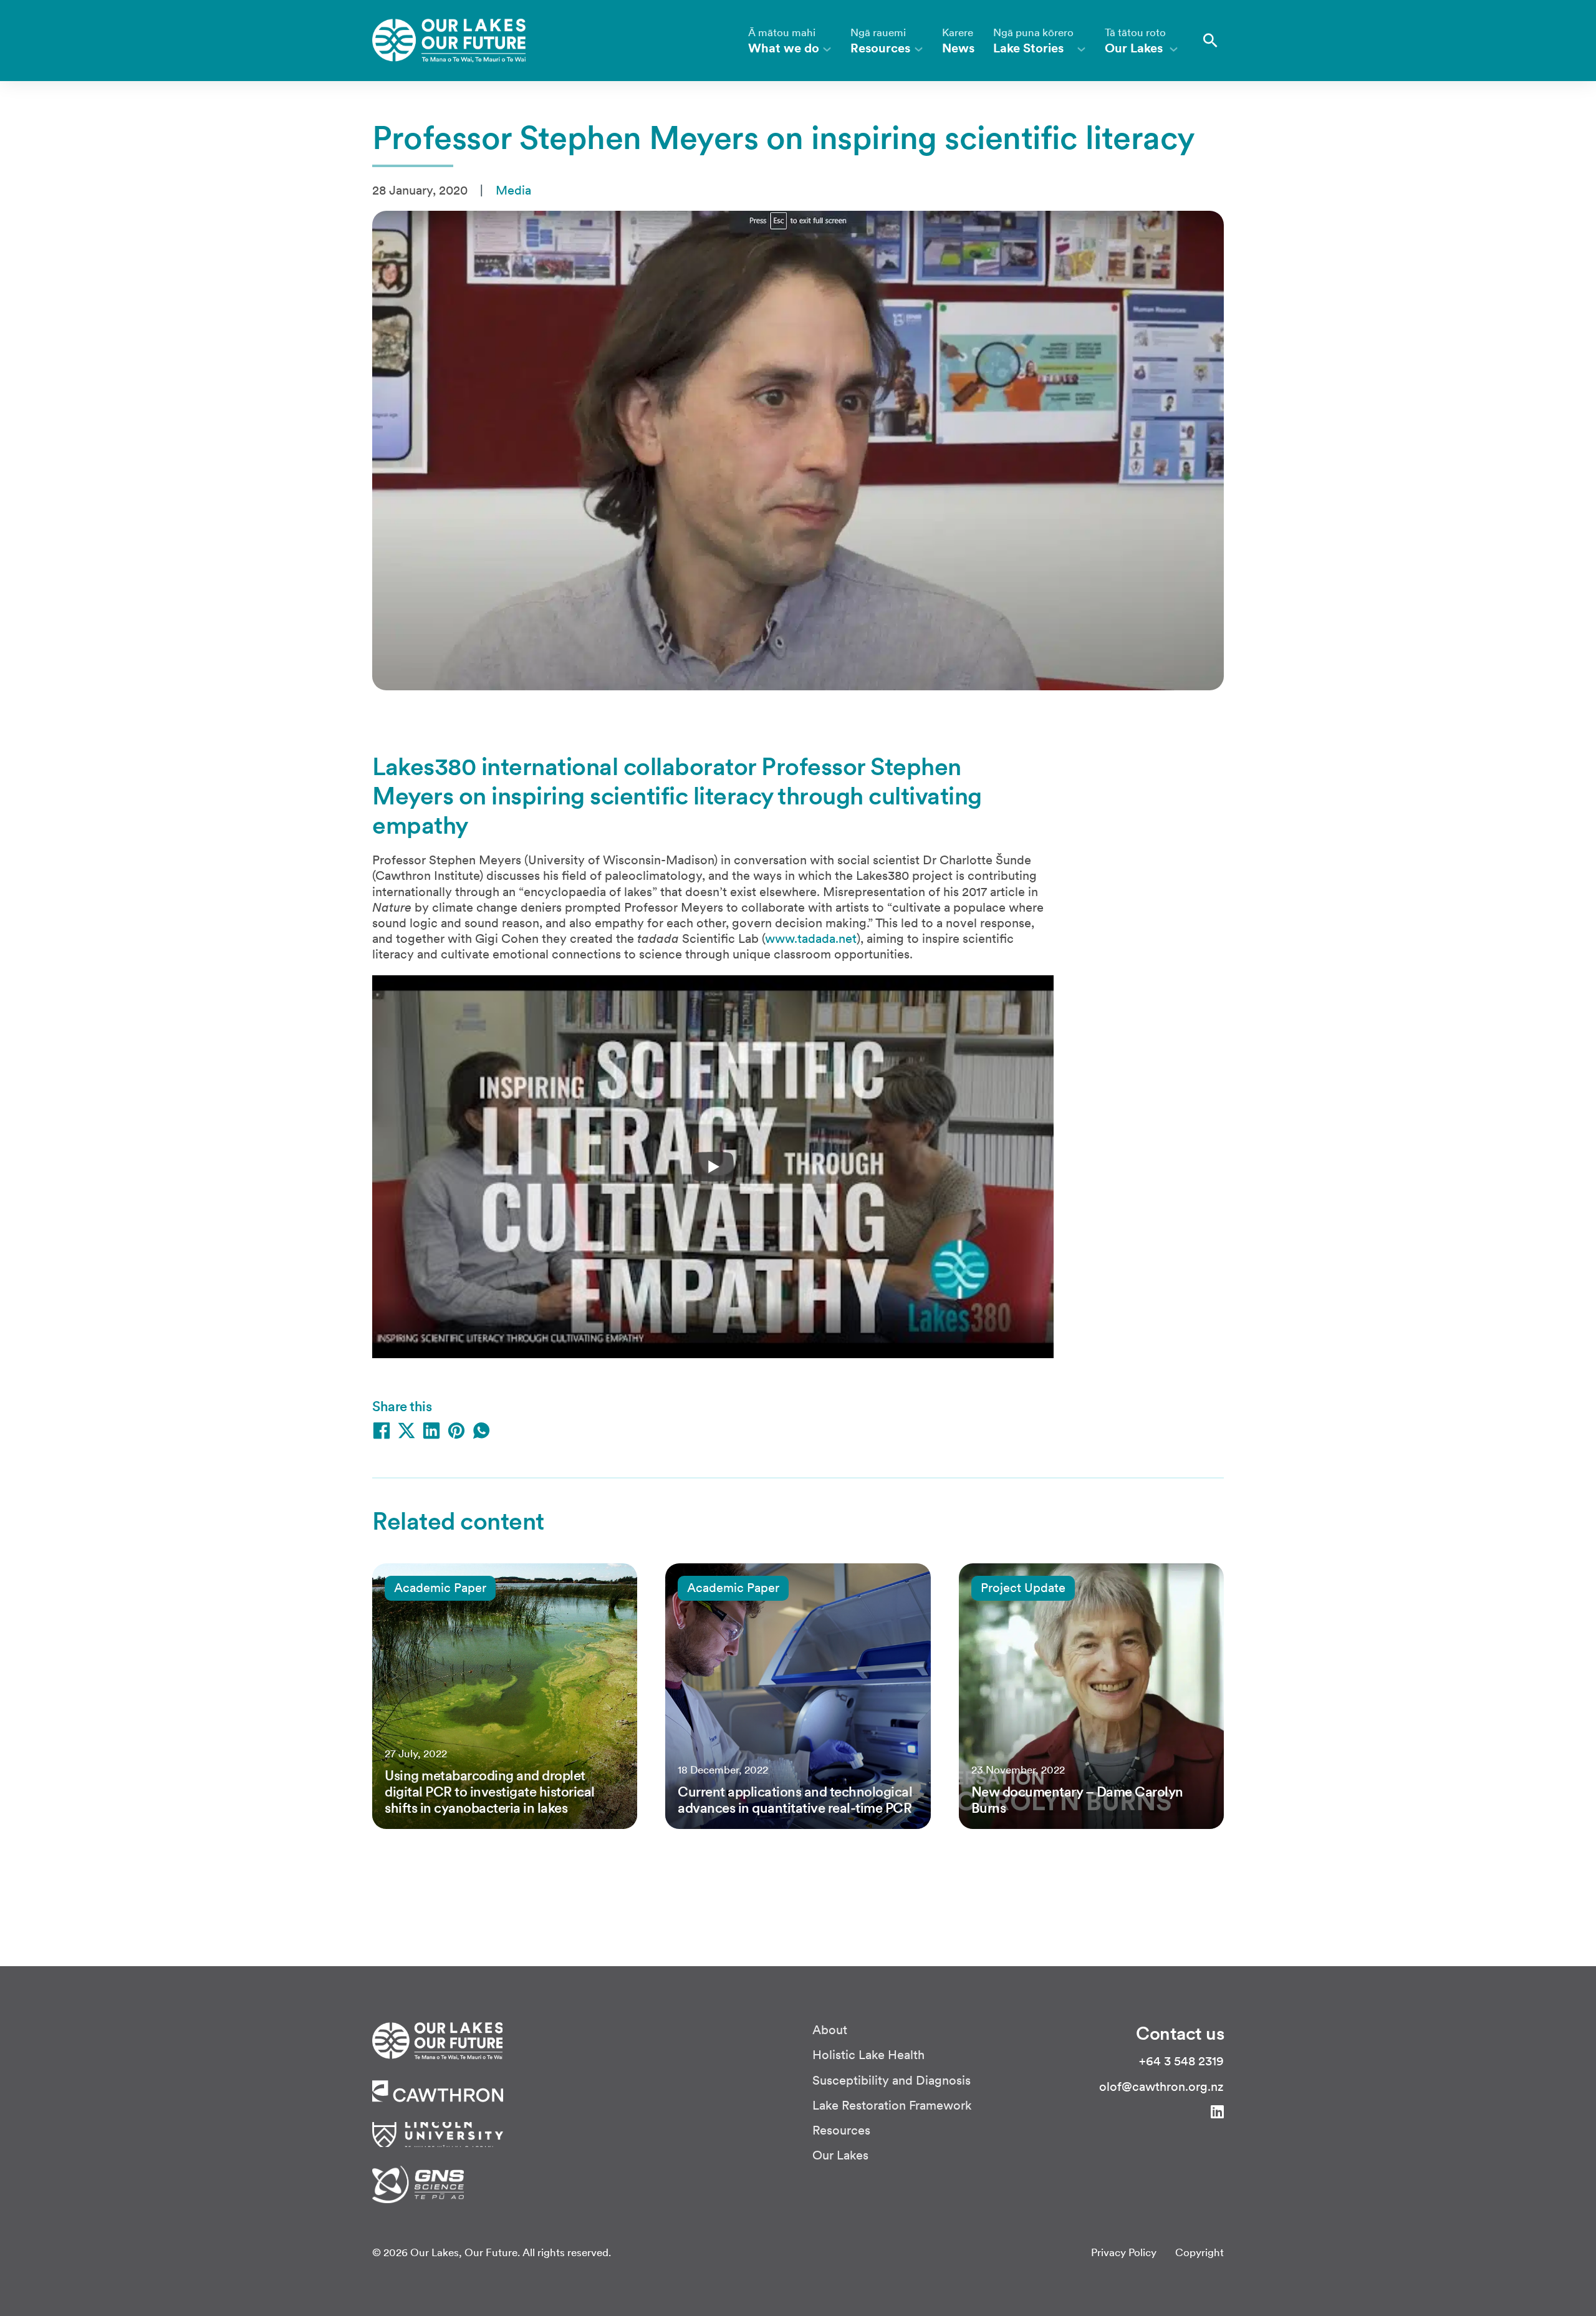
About (830, 2030)
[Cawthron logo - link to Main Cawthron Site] (437, 2040)
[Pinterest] (456, 1431)
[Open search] (1210, 41)
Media (513, 190)
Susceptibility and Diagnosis (892, 2081)
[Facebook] (382, 1431)
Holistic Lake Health (868, 2055)
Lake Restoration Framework (892, 2106)
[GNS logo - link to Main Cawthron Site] (418, 2183)
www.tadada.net (811, 938)
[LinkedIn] (431, 1431)
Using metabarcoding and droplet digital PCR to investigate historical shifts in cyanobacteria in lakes (490, 1792)
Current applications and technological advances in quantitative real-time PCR (795, 1800)
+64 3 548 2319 (1181, 2061)
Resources (841, 2130)
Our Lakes (840, 2155)
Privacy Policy (1124, 2253)
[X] (406, 1431)
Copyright (1199, 2253)
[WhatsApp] (481, 1431)
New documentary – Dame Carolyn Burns (1077, 1800)
